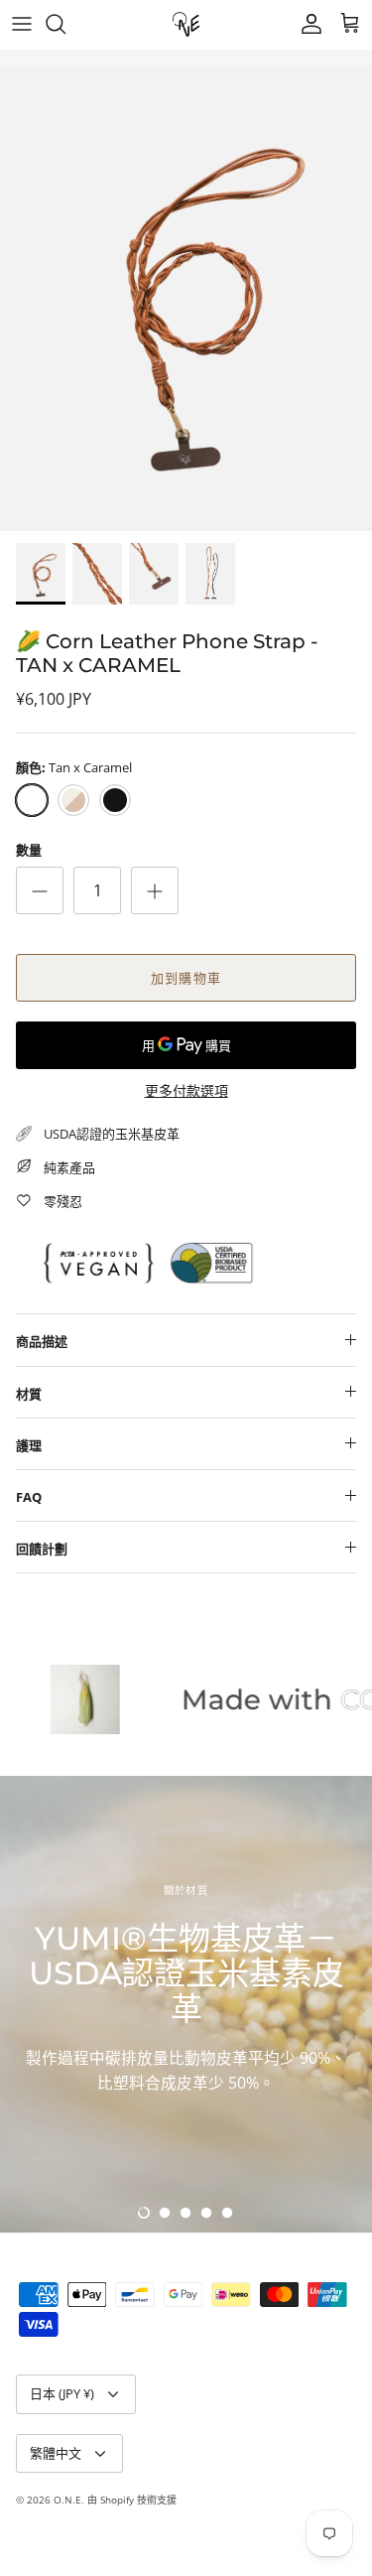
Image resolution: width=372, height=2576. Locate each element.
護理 (29, 1445)
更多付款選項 (186, 1091)
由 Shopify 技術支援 (132, 2500)
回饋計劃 (42, 1549)
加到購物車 (186, 978)
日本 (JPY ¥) (62, 2393)
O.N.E (67, 2500)
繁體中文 (56, 2453)
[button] (144, 2213)
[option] (186, 298)
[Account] (307, 24)
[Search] (65, 24)
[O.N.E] (186, 24)
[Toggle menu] (22, 24)
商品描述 (42, 1341)
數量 (29, 850)
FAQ (29, 1497)
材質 (29, 1394)
